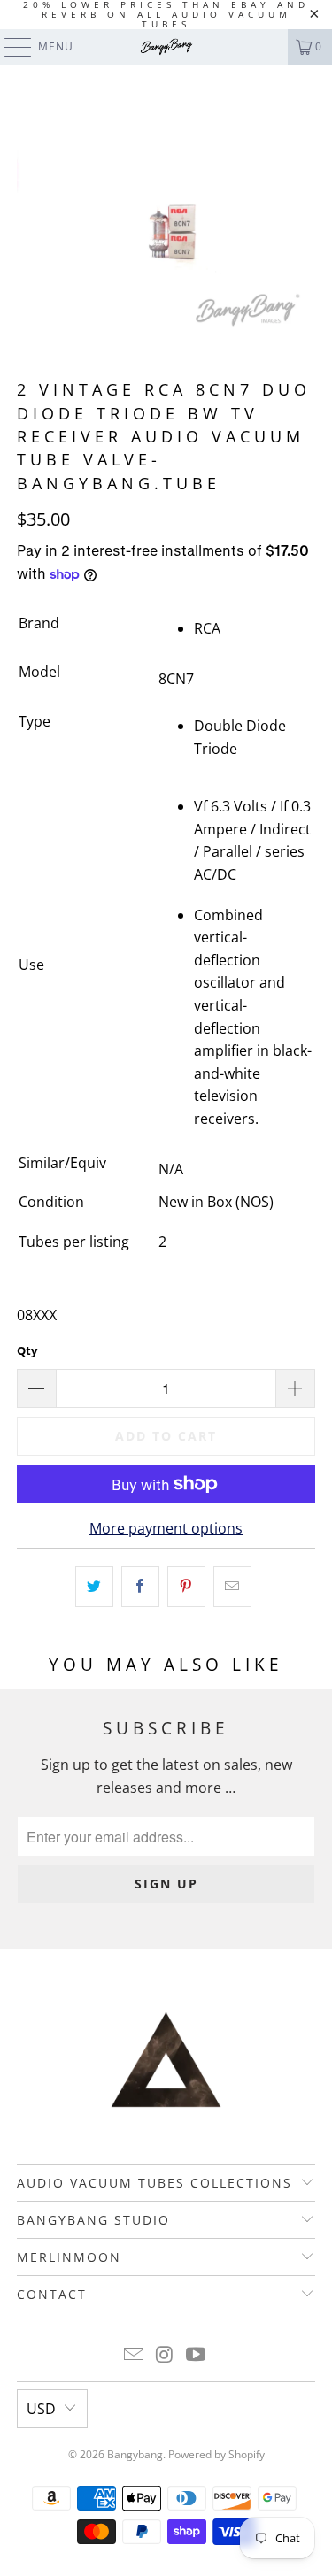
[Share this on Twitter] (94, 1587)
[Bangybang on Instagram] (166, 2355)
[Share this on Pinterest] (186, 1587)
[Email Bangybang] (135, 2355)
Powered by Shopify (216, 2454)
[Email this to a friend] (232, 1587)
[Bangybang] (166, 47)
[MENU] (9, 47)
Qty (27, 1350)
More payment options (166, 1528)
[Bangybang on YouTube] (196, 2355)
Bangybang (135, 2454)
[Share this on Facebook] (140, 1587)
